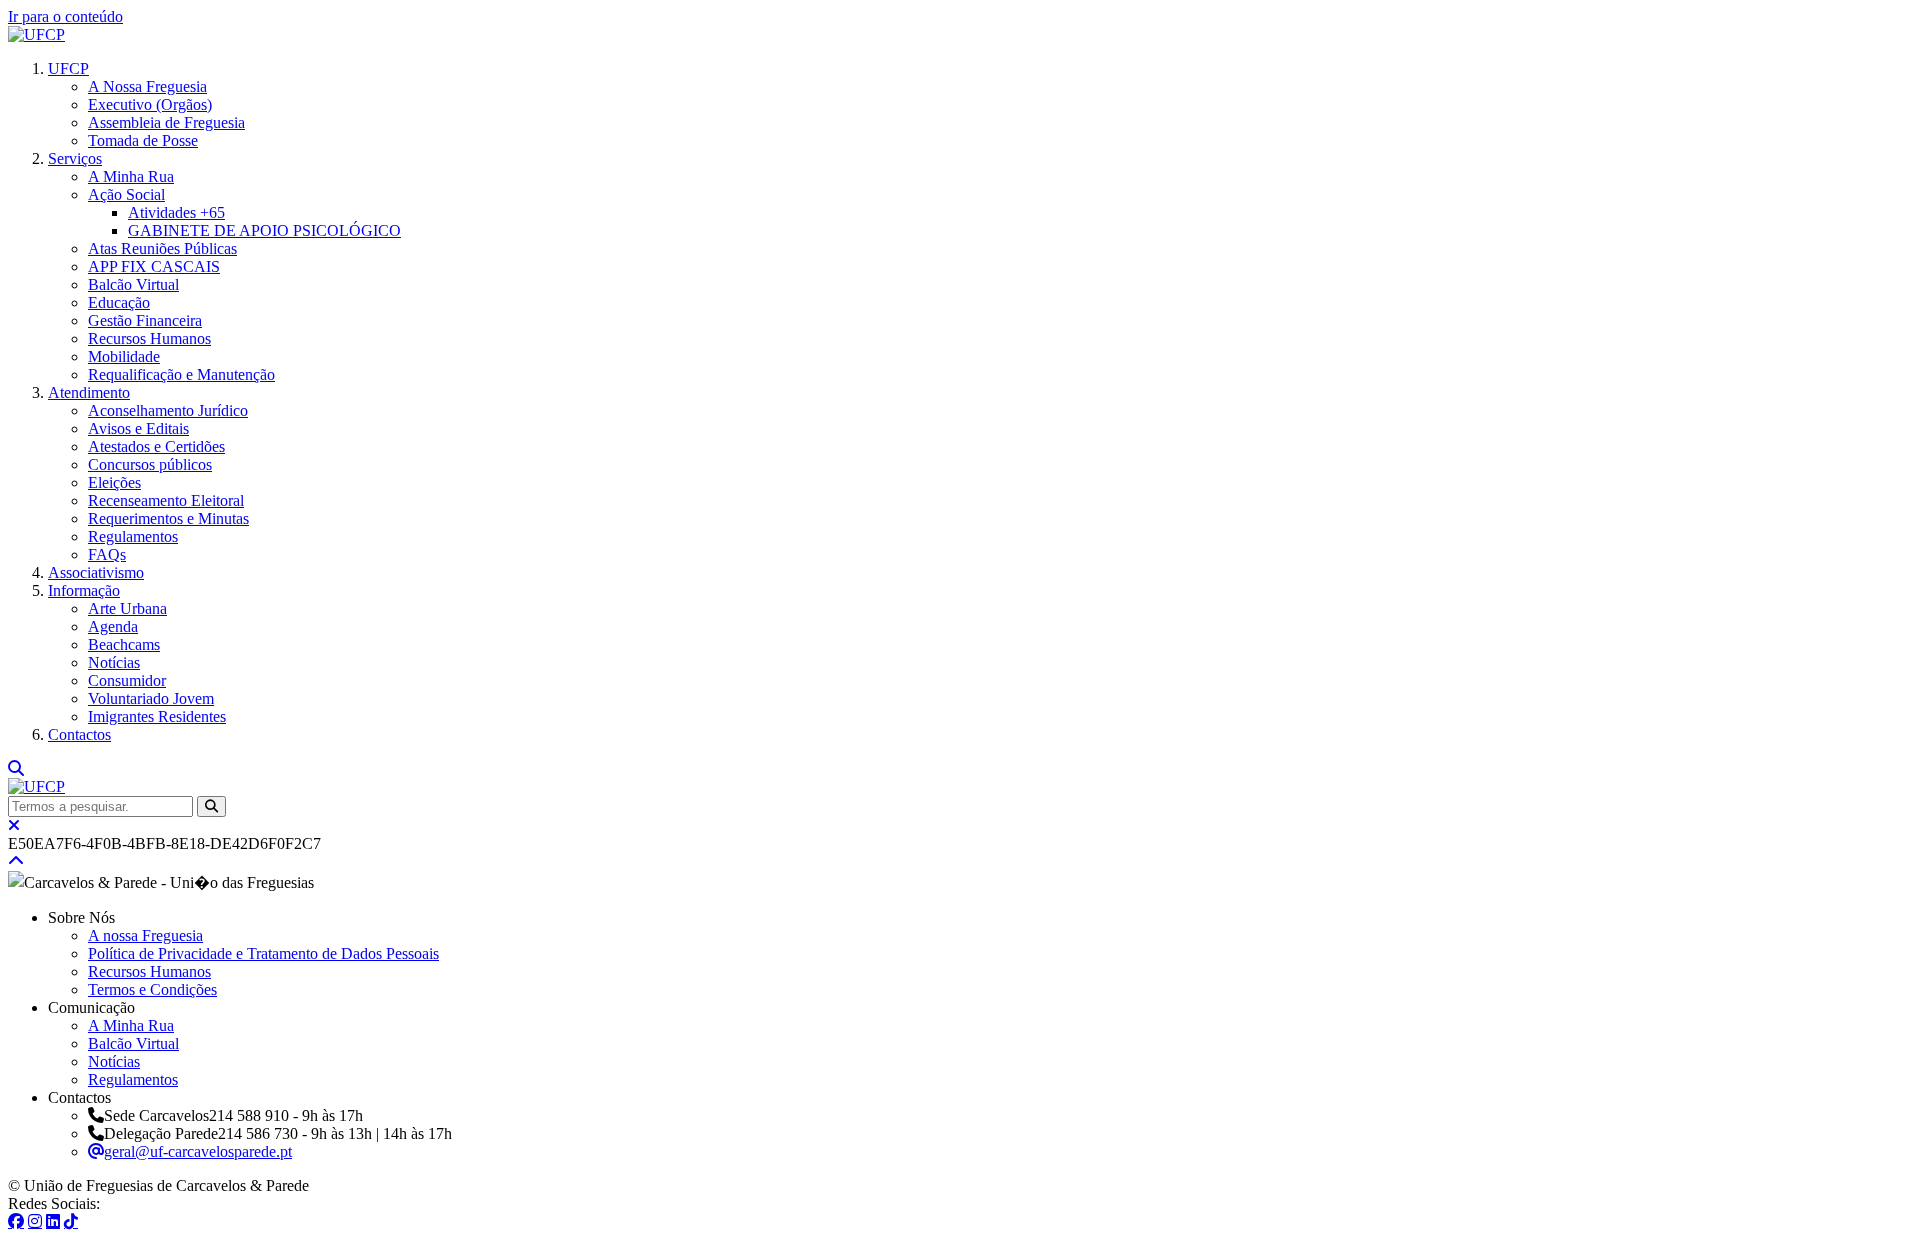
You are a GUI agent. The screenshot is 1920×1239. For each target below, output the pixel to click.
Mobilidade (124, 356)
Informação (84, 590)
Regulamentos (133, 536)
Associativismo (96, 572)
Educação (119, 302)
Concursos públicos (150, 464)
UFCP (68, 68)
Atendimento (89, 392)
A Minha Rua (131, 176)
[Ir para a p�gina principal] (36, 34)
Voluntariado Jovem (151, 698)
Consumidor (127, 680)
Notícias (114, 662)
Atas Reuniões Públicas (162, 248)
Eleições (114, 482)
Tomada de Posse (143, 140)
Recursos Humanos (149, 338)
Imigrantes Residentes (157, 716)
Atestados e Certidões (156, 446)
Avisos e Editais (138, 428)
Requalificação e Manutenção (181, 374)
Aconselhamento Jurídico (168, 410)
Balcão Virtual (133, 284)
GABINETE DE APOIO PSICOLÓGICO (264, 230)
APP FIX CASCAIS (154, 266)
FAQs (107, 554)
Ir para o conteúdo (65, 16)
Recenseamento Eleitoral (166, 500)
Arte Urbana (127, 608)
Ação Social (126, 194)
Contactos (79, 734)
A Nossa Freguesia (147, 86)
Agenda (113, 626)
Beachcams (124, 644)
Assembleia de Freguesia (166, 122)
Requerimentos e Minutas (168, 518)
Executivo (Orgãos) (150, 104)
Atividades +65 (176, 212)
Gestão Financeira (145, 320)
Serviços (75, 158)
